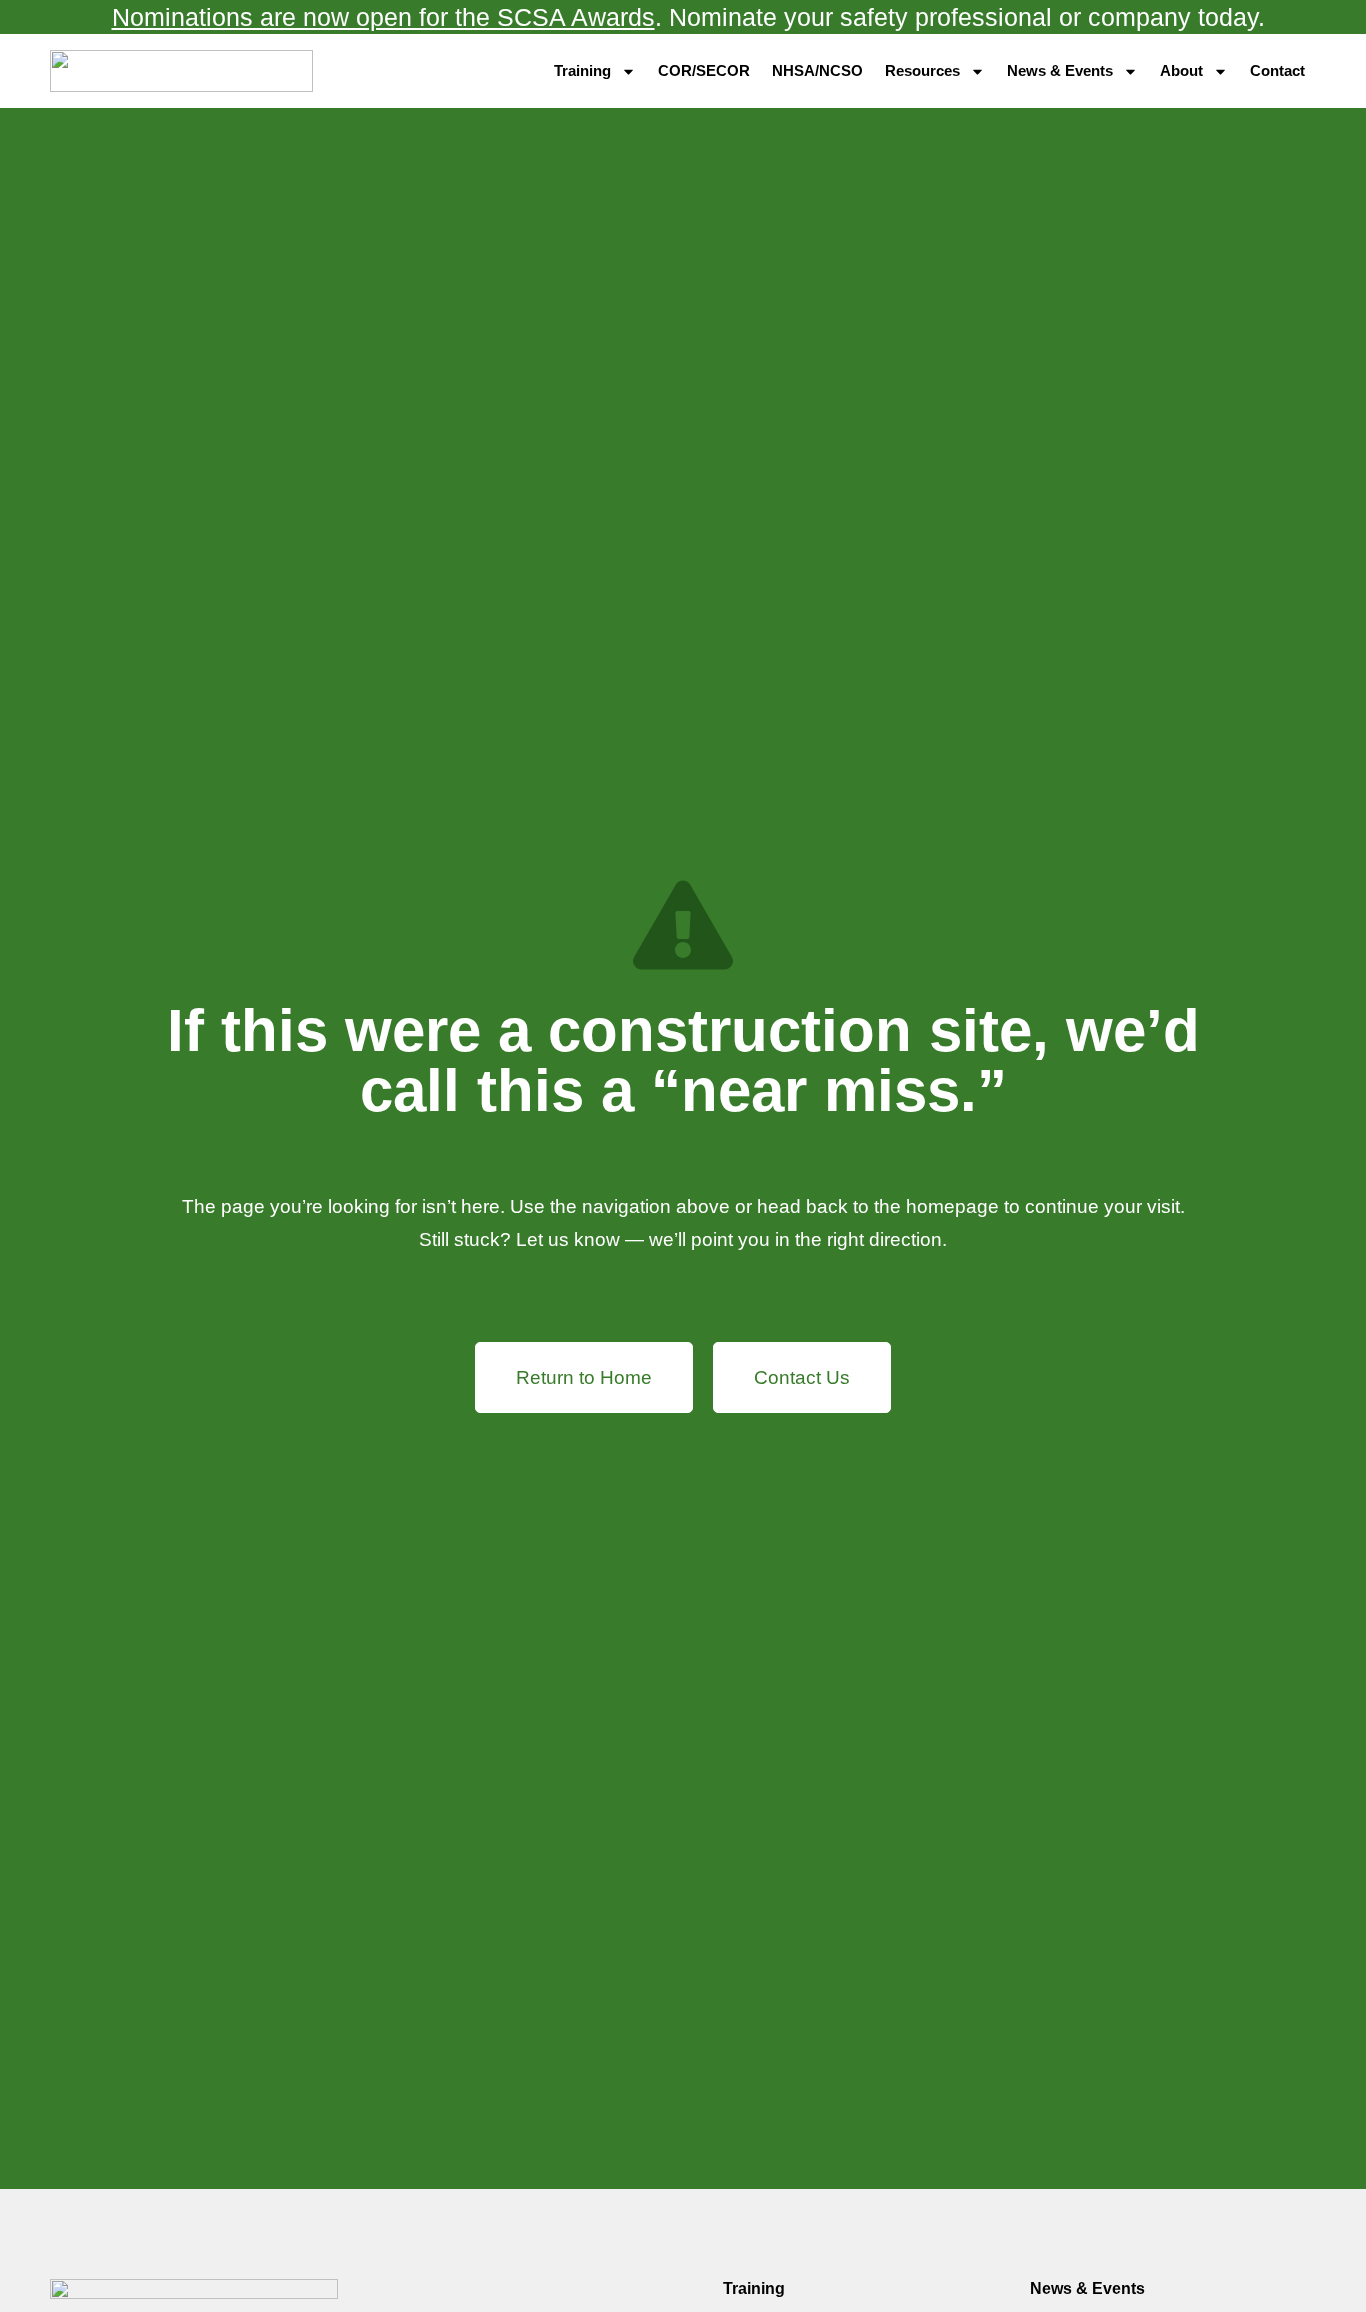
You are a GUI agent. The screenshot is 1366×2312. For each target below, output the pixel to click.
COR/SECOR (704, 70)
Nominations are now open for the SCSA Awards (383, 17)
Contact (1277, 70)
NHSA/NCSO (817, 70)
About (1181, 70)
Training (582, 70)
